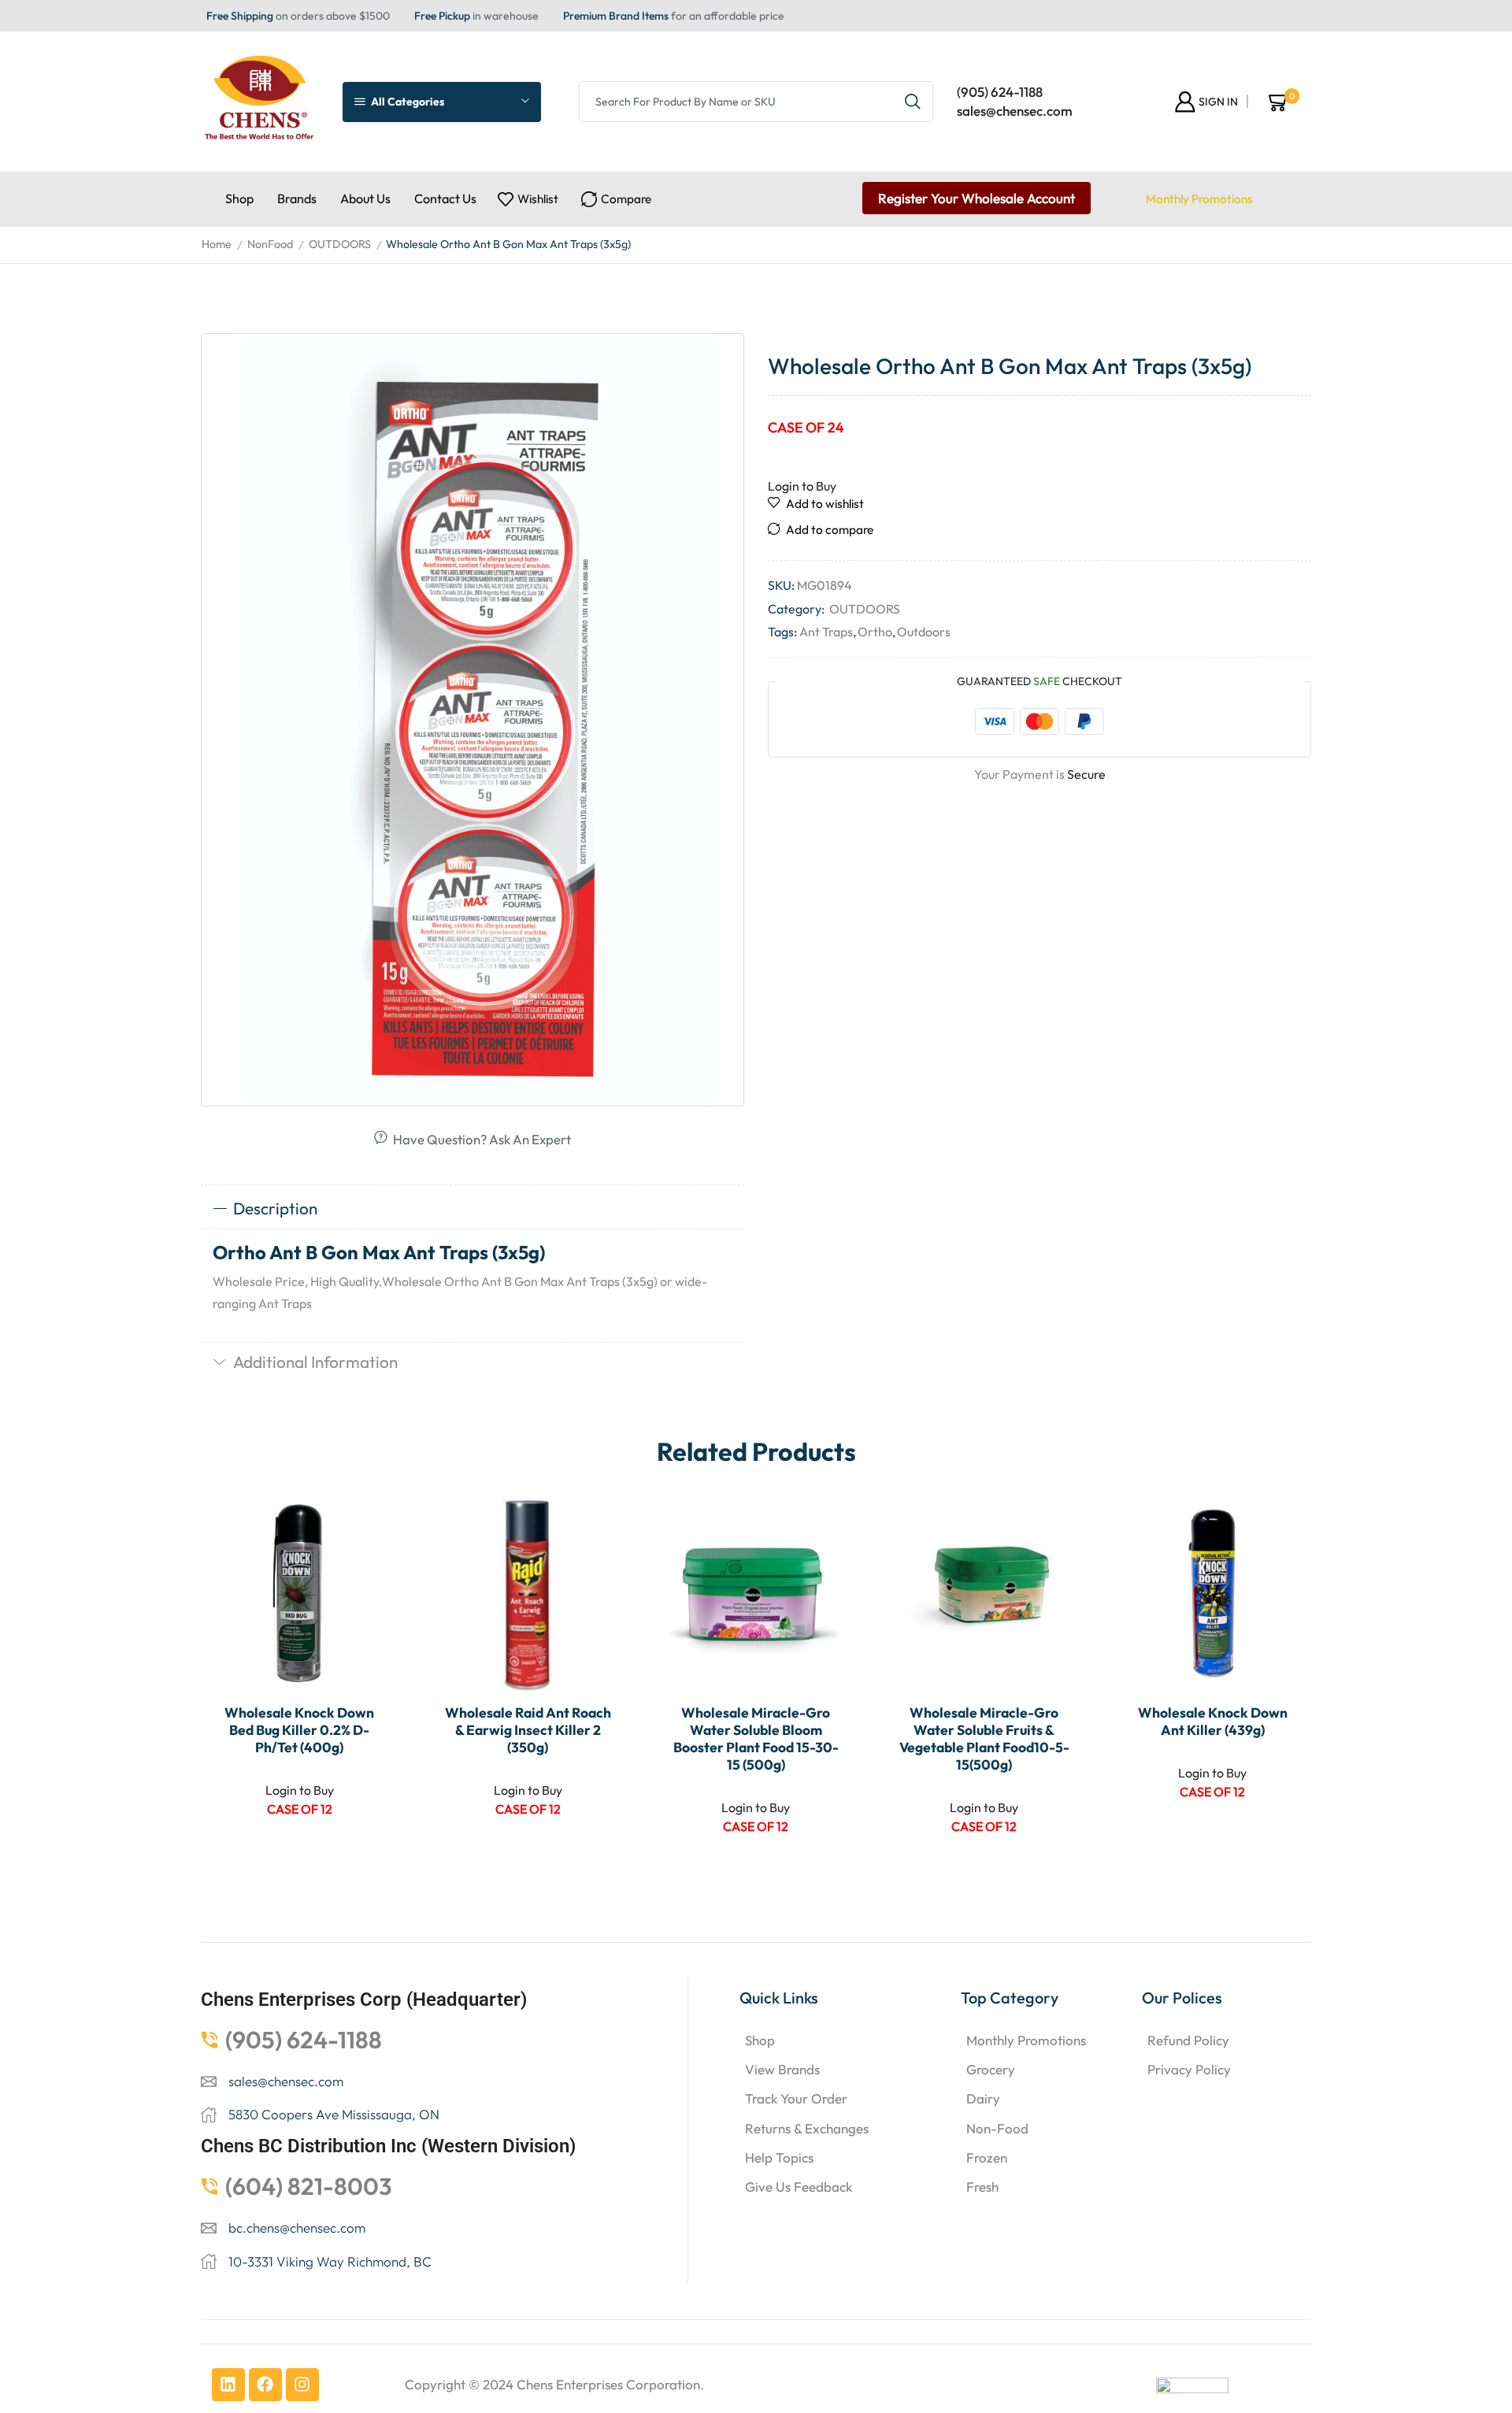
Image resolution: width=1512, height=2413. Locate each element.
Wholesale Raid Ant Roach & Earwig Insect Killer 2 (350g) (528, 1730)
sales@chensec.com (1015, 111)
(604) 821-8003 (309, 2186)
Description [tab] (275, 1208)
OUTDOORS (340, 244)
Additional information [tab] (315, 1362)
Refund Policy (1188, 2040)
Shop (239, 198)
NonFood (270, 244)
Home (217, 244)
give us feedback (799, 2187)
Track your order (796, 2098)
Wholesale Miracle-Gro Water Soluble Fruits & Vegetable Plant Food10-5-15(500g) (984, 1739)
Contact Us (445, 198)
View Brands (782, 2069)
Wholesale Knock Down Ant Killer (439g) (1213, 1722)
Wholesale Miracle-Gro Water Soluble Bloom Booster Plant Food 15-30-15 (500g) (756, 1739)
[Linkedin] (228, 2385)
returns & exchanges (807, 2128)
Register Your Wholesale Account (976, 198)
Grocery (991, 2069)
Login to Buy (802, 486)
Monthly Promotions (1199, 199)
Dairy (983, 2098)
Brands (297, 198)
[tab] (472, 1209)
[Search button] (913, 102)
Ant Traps (826, 632)
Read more (369, 1587)
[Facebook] (265, 2385)
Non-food (997, 2128)
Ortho (875, 632)
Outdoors (924, 632)
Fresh (982, 2187)
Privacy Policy (1189, 2069)
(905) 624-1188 (1000, 92)
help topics (779, 2157)
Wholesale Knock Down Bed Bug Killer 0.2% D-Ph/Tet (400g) (299, 1730)
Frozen (987, 2157)
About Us (365, 198)
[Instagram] (302, 2385)
